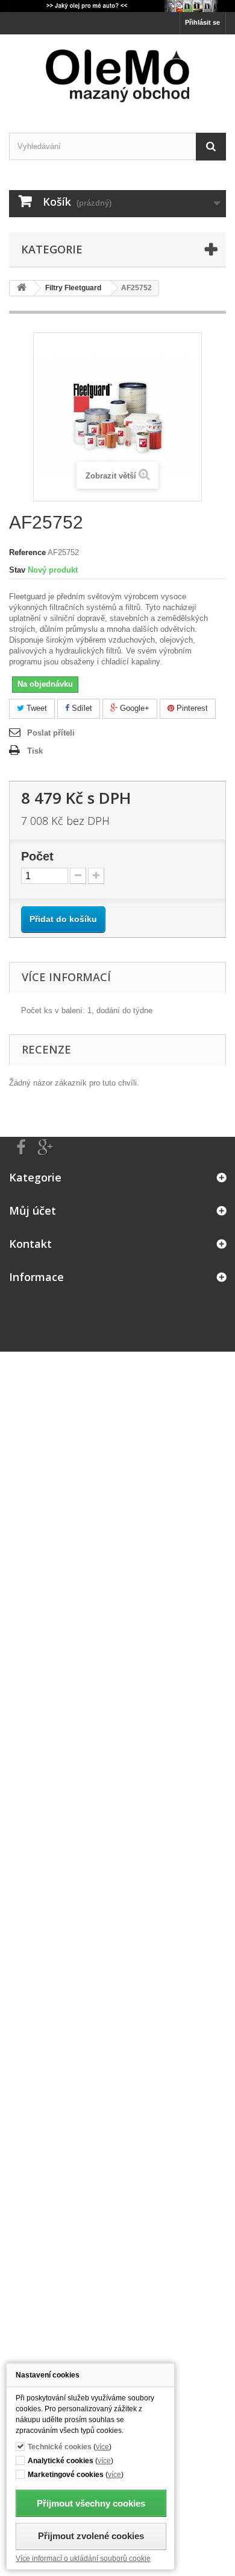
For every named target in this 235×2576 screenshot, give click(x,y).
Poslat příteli (51, 733)
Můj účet (33, 1210)
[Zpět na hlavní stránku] (22, 288)
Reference (27, 552)
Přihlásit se (202, 22)
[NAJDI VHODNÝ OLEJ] (117, 6)
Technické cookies (60, 2447)
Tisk (35, 751)
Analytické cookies (61, 2460)
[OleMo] (117, 76)
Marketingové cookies (66, 2474)
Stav (17, 570)
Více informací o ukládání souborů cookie (83, 2558)
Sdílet (81, 708)
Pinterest (191, 708)
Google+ (133, 708)
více (102, 2447)
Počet (37, 856)
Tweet (36, 708)
